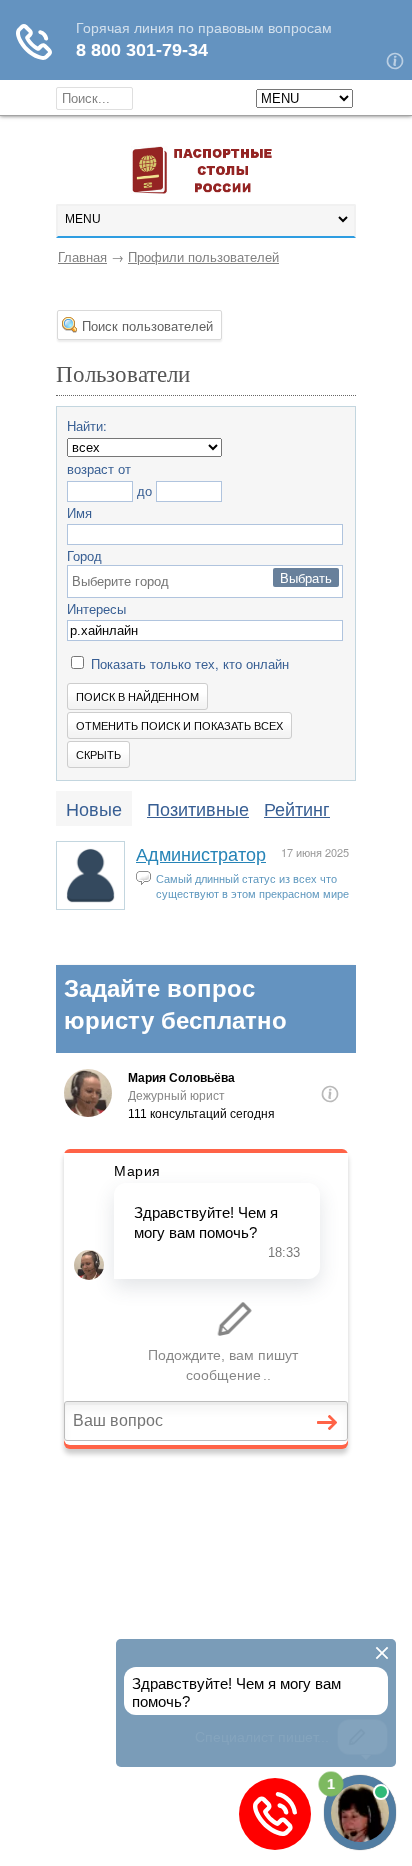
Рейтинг (297, 808)
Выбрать (306, 577)
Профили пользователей (203, 256)
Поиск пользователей (147, 325)
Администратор (201, 853)
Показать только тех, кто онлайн (188, 663)
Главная (82, 256)
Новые (94, 808)
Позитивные (198, 808)
